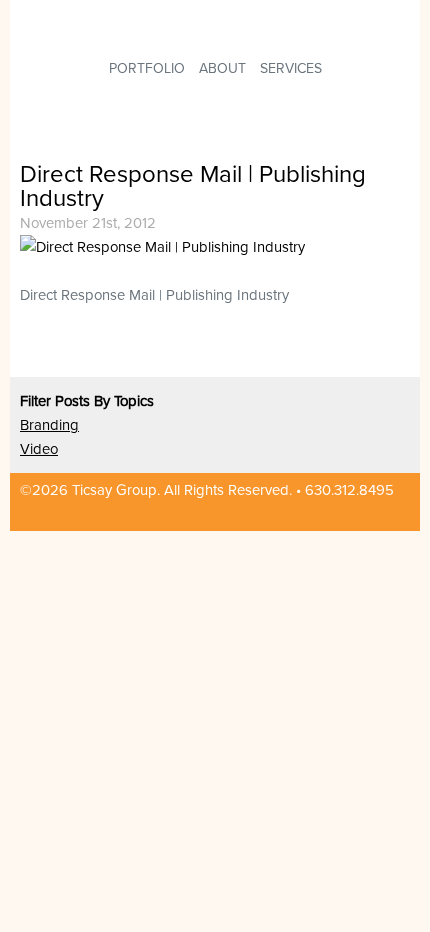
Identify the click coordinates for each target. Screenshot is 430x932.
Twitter (398, 514)
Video (39, 449)
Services (291, 68)
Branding (49, 425)
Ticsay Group (171, 23)
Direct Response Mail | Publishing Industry (193, 186)
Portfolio (147, 68)
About (222, 68)
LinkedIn (330, 514)
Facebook (364, 514)
